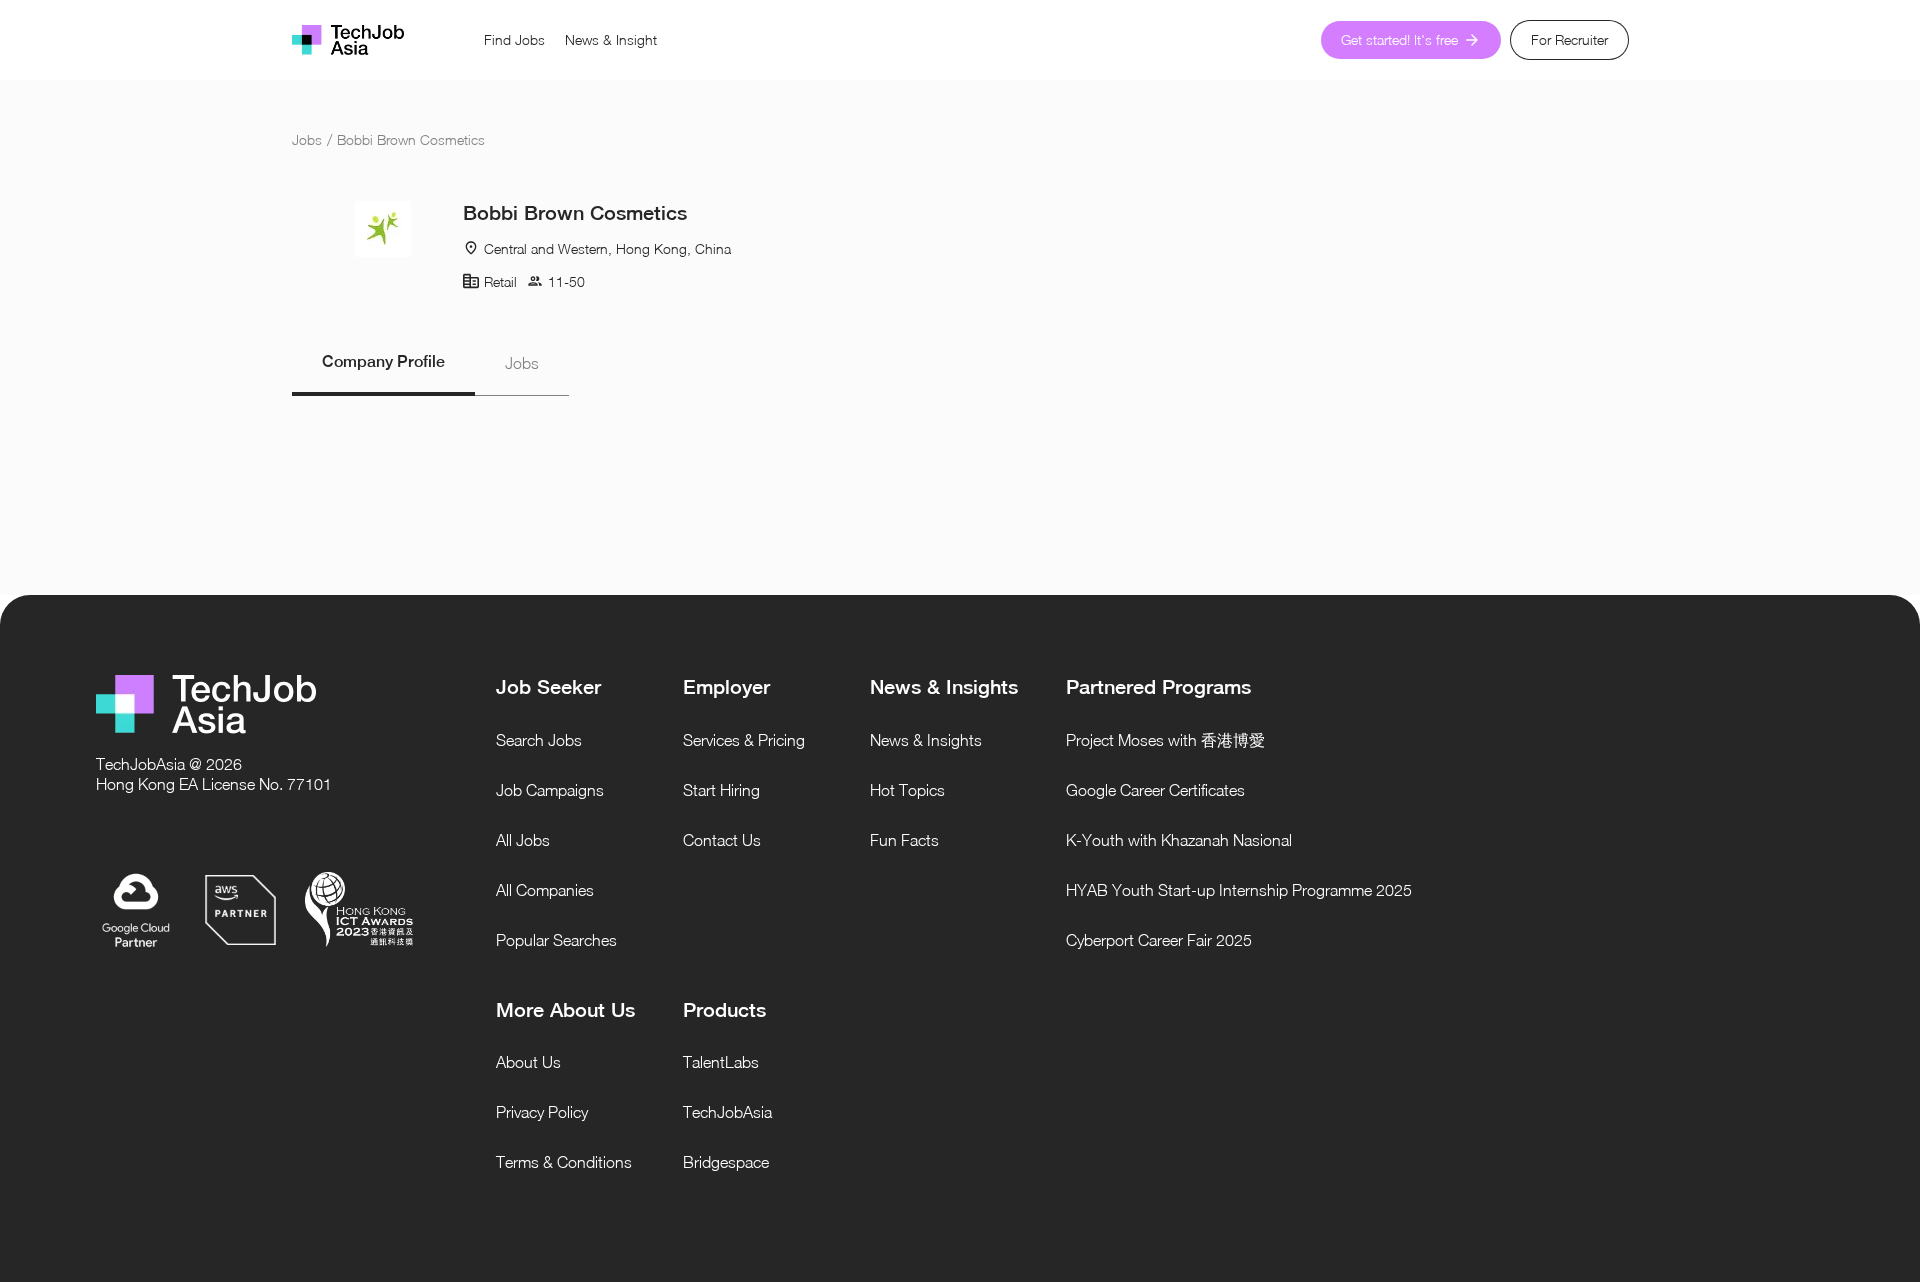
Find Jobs (514, 39)
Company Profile (383, 361)
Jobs (307, 139)
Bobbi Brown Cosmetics (411, 139)
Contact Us (722, 840)
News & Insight (611, 39)
